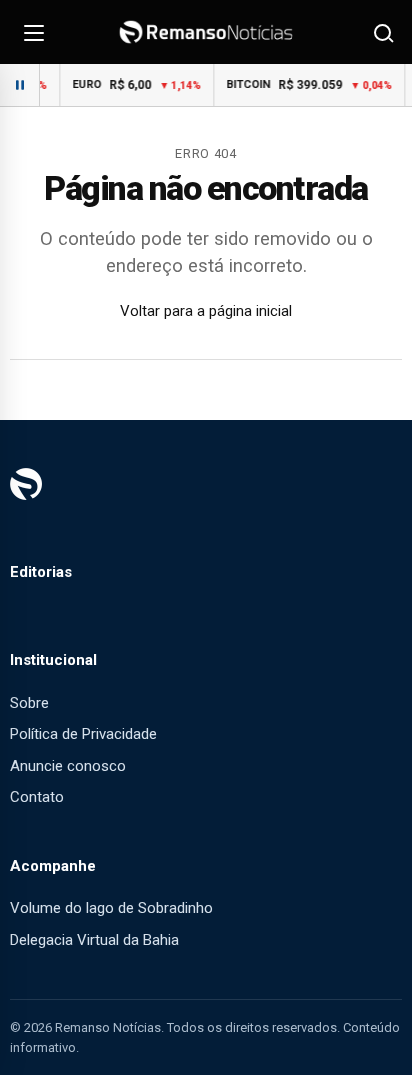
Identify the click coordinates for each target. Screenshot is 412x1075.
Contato (37, 797)
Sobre (29, 703)
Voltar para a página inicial (206, 311)
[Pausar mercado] (20, 85)
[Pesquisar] (382, 32)
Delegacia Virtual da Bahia (94, 940)
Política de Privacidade (83, 734)
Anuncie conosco (68, 766)
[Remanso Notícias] (205, 32)
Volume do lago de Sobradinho (111, 908)
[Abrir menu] (34, 32)
